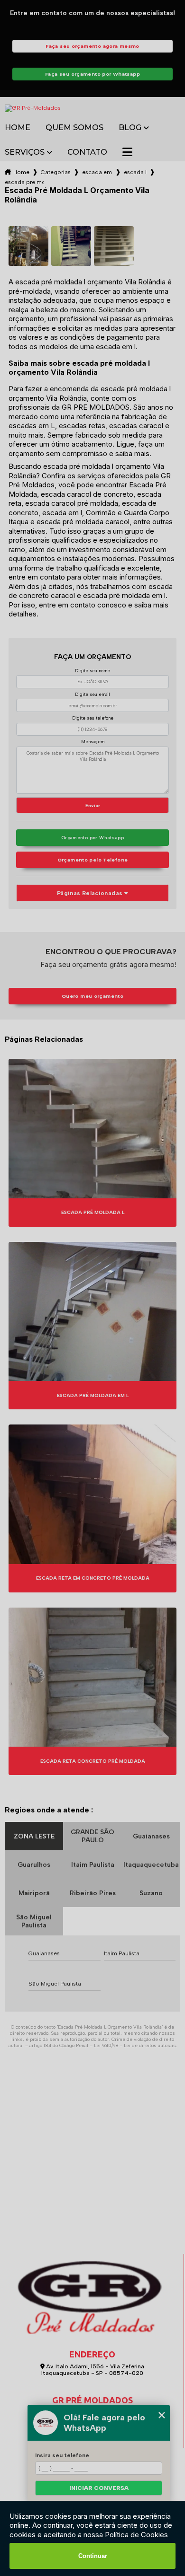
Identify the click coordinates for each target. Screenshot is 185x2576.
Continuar (93, 2556)
